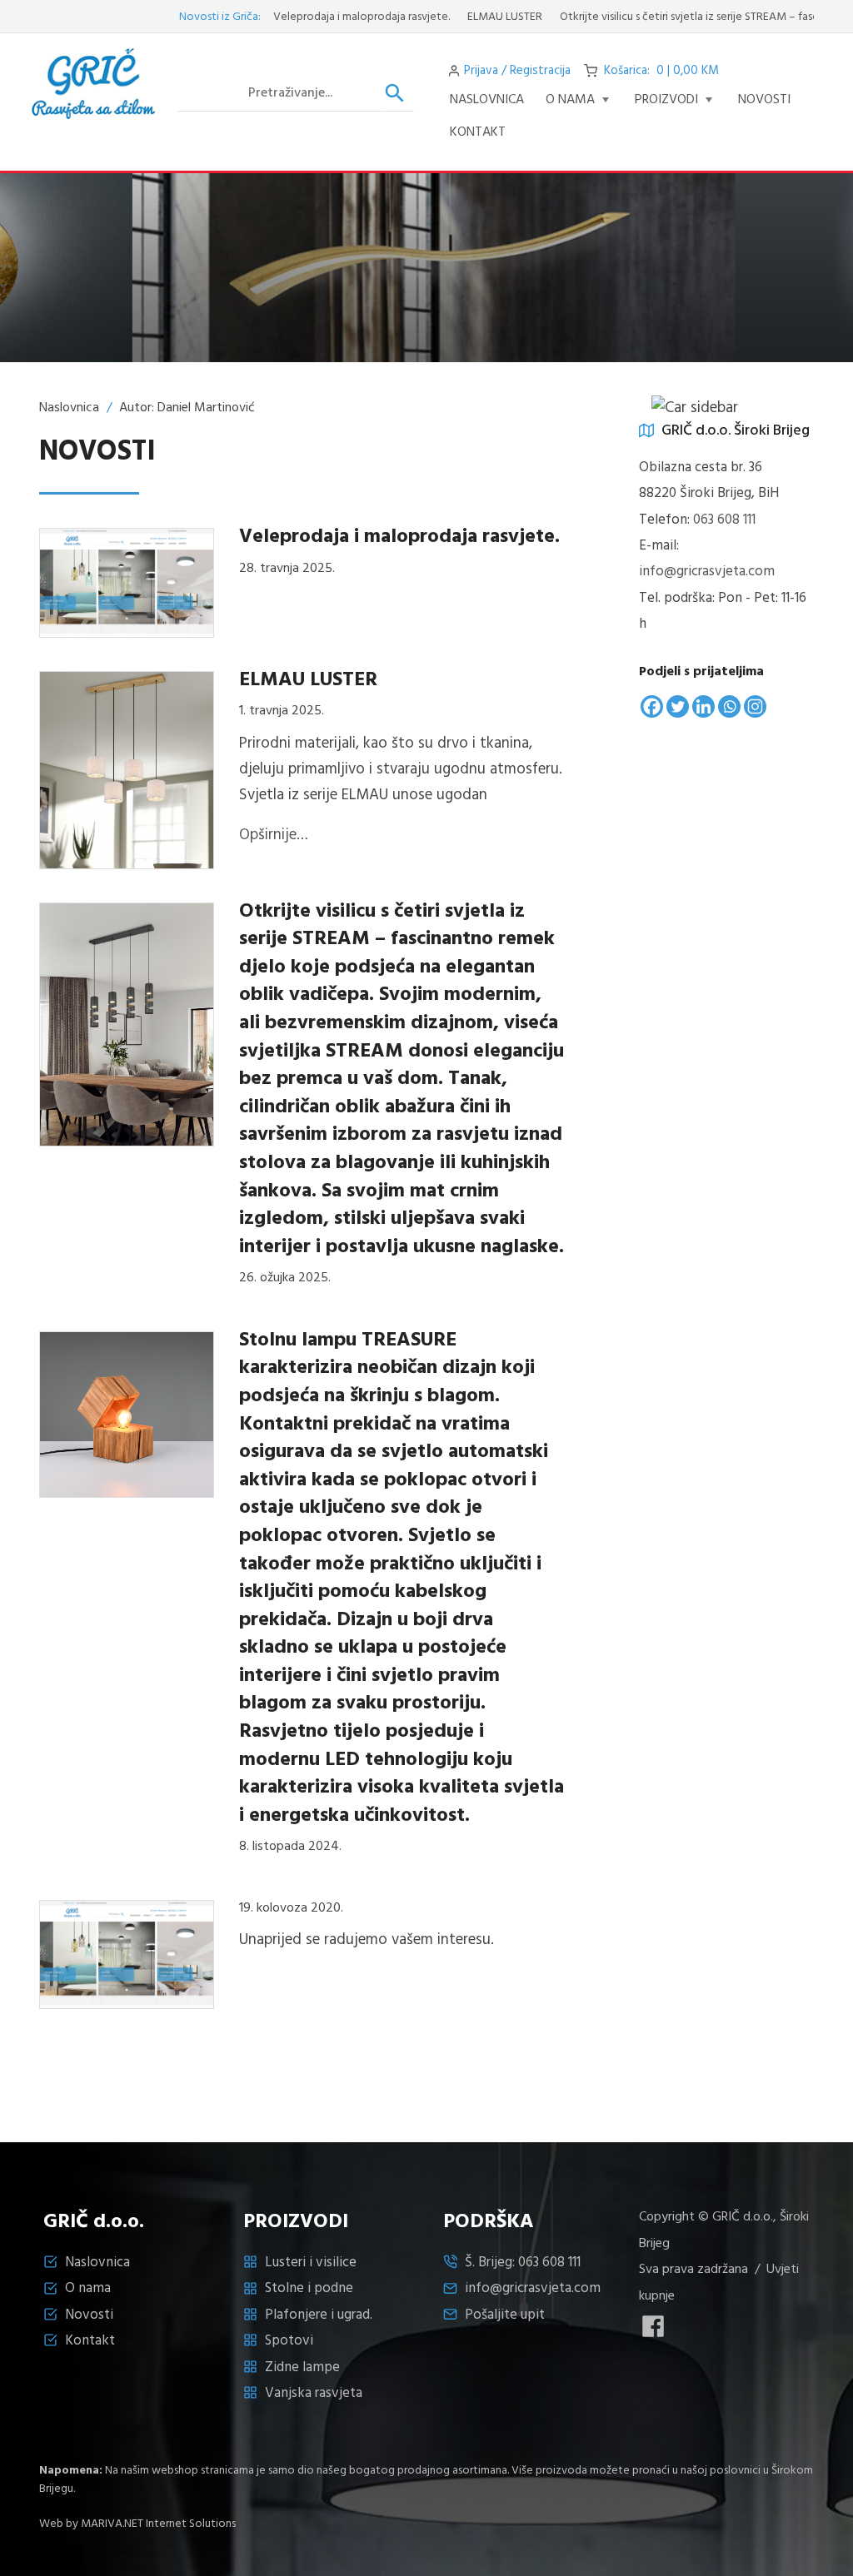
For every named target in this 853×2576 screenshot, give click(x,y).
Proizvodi (666, 100)
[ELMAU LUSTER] (127, 769)
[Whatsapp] (729, 706)
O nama (570, 100)
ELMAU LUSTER (467, 17)
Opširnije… (274, 835)
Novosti (89, 2315)
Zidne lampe (302, 2367)
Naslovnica (487, 100)
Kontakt (478, 132)
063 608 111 (724, 520)
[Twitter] (678, 706)
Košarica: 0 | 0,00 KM (661, 71)
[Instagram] (755, 706)
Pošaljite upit (505, 2315)
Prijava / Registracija (517, 71)
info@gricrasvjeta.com (707, 572)
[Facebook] (652, 706)
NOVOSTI (764, 100)
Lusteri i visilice (311, 2263)
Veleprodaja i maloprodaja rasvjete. (324, 17)
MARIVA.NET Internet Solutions (158, 2524)
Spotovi (289, 2341)
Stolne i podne (309, 2288)
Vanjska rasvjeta (314, 2393)
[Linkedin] (703, 706)
